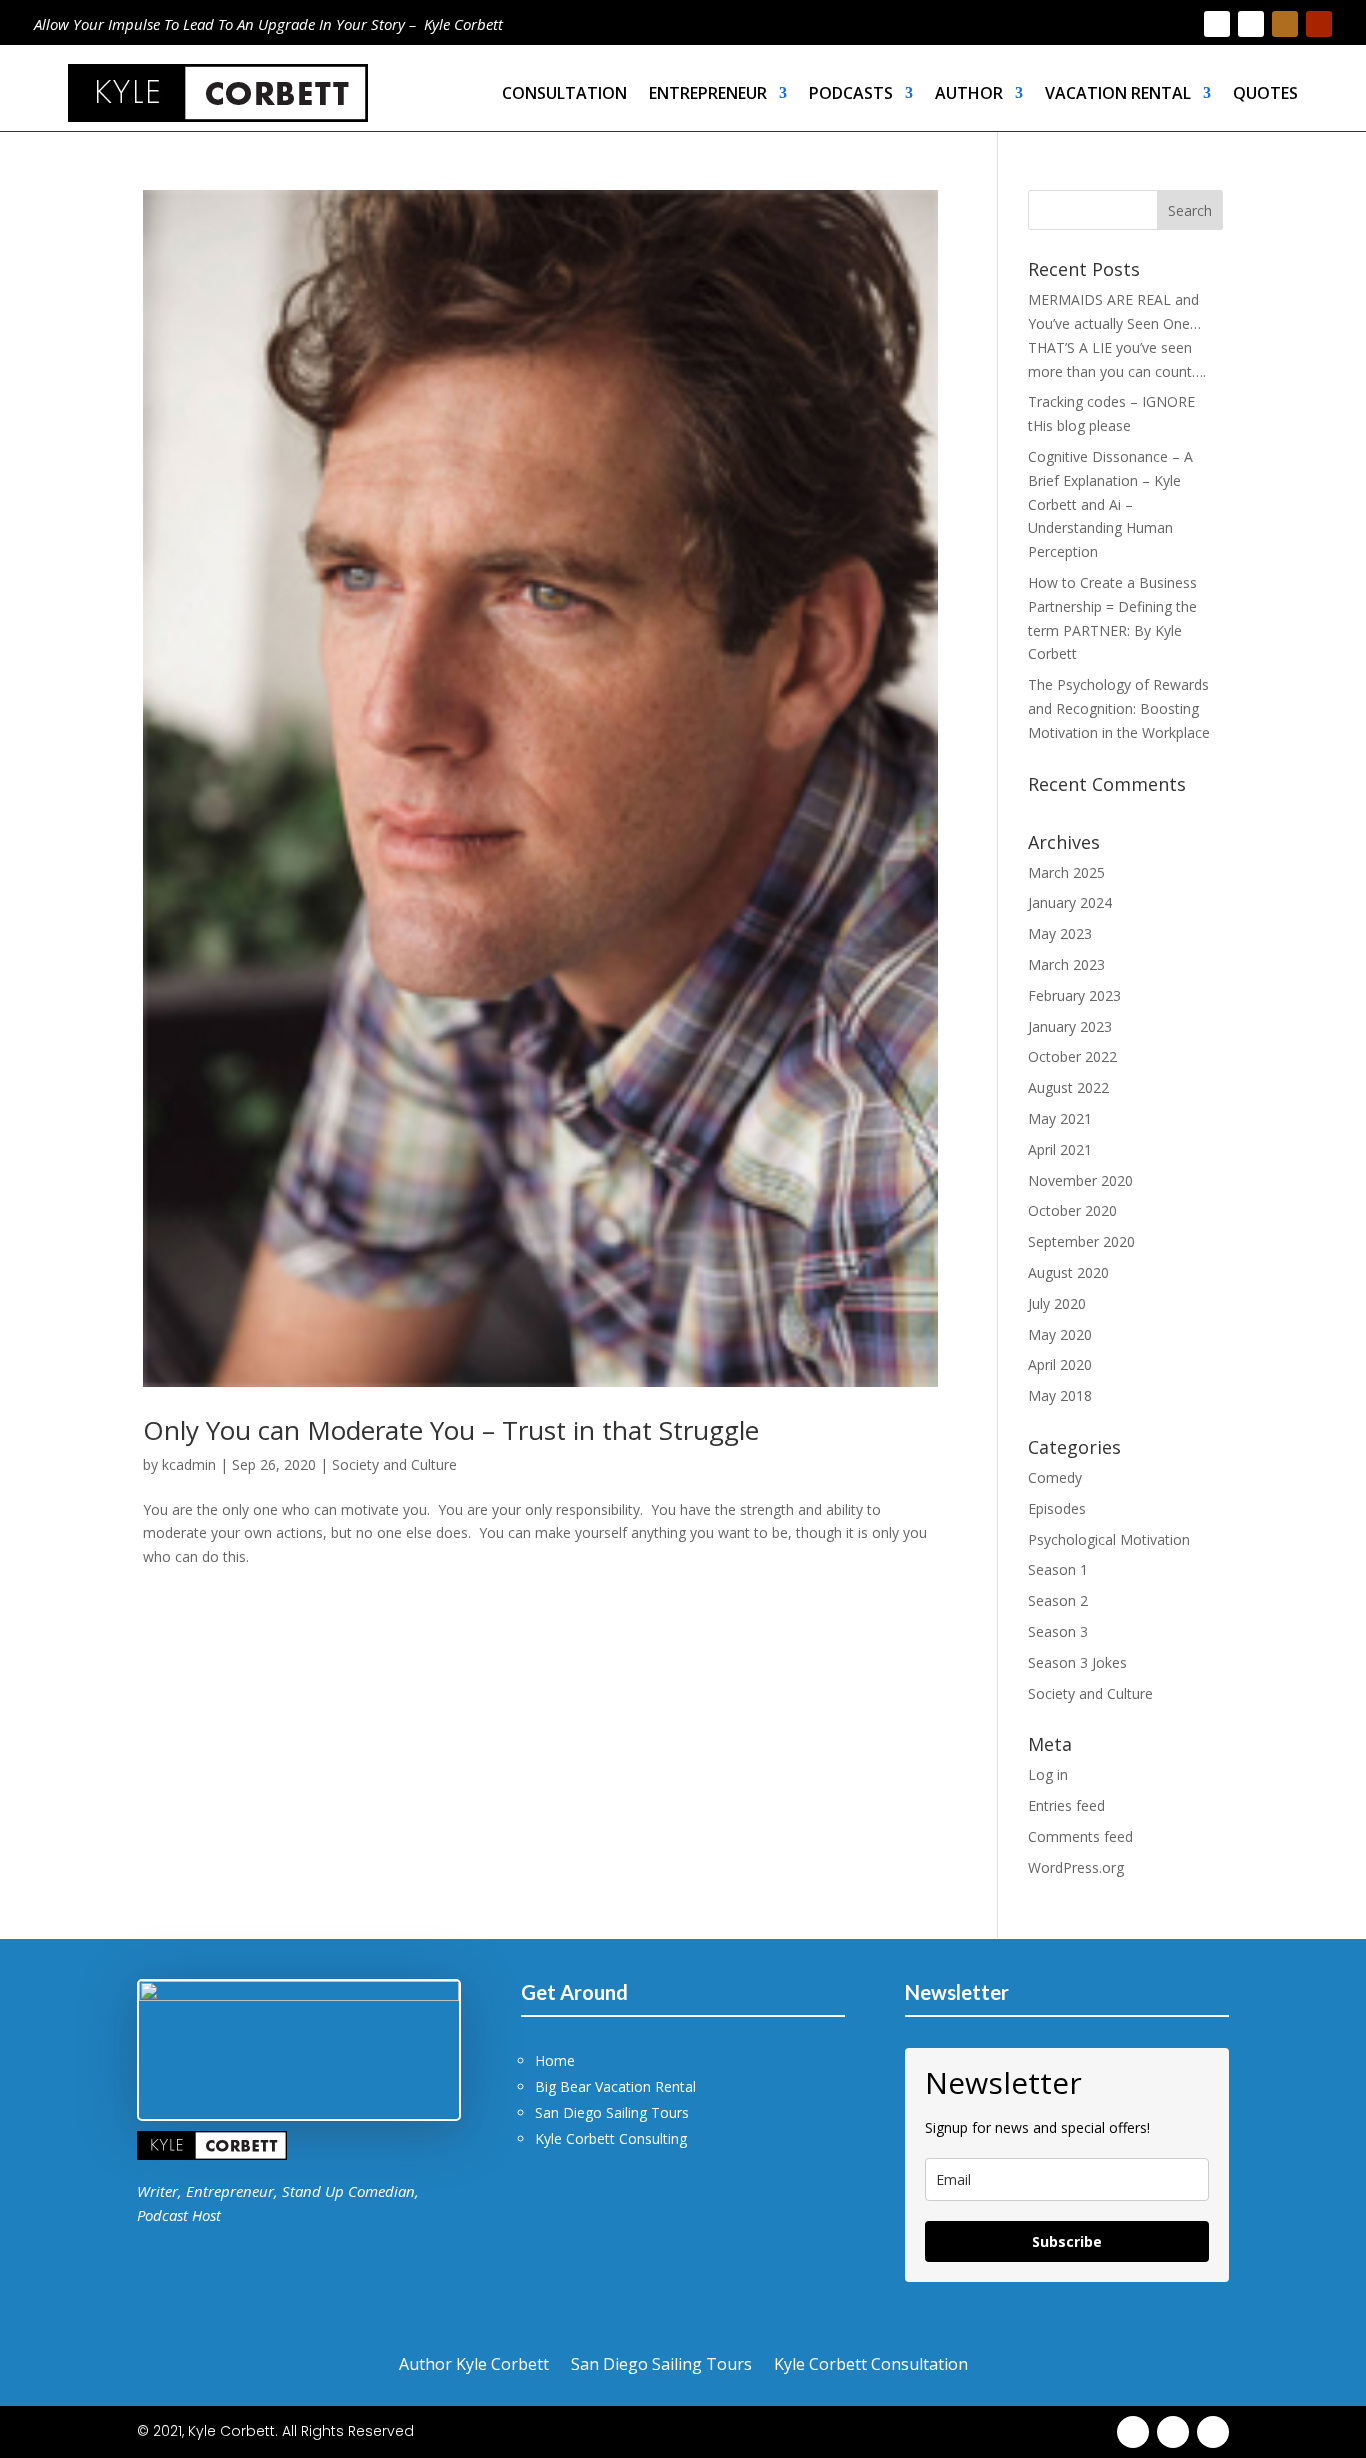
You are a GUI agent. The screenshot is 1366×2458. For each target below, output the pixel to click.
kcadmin (189, 1464)
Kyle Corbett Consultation (871, 2362)
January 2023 (1070, 1026)
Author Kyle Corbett (474, 2362)
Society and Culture (394, 1464)
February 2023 (1074, 995)
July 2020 (1057, 1303)
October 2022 (1072, 1056)
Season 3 (1058, 1631)
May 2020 (1060, 1334)
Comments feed (1080, 1836)
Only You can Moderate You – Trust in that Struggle (451, 1430)
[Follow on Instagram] (1285, 24)
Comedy (1055, 1477)
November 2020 (1080, 1180)
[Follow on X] (1251, 24)
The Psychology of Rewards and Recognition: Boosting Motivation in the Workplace (1119, 708)
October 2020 (1072, 1210)
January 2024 (1070, 902)
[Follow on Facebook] (1217, 24)
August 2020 (1068, 1272)
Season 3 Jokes (1077, 1662)
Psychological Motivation (1109, 1539)
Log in (1048, 1774)
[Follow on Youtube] (1319, 24)
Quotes (1265, 93)
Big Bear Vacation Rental (615, 2086)
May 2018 (1060, 1395)
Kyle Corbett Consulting (611, 2138)
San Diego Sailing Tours (612, 2112)
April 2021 (1060, 1149)
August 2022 (1068, 1087)
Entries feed (1066, 1805)
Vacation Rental (1118, 93)
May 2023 (1060, 933)
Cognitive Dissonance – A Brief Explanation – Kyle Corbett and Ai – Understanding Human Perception (1110, 504)
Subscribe (1067, 2241)
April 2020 (1060, 1364)
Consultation (564, 93)
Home (555, 2060)
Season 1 (1058, 1569)
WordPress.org (1076, 1867)
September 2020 (1081, 1241)
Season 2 (1058, 1600)
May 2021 (1060, 1118)
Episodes (1057, 1508)
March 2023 (1066, 964)
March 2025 (1066, 872)
